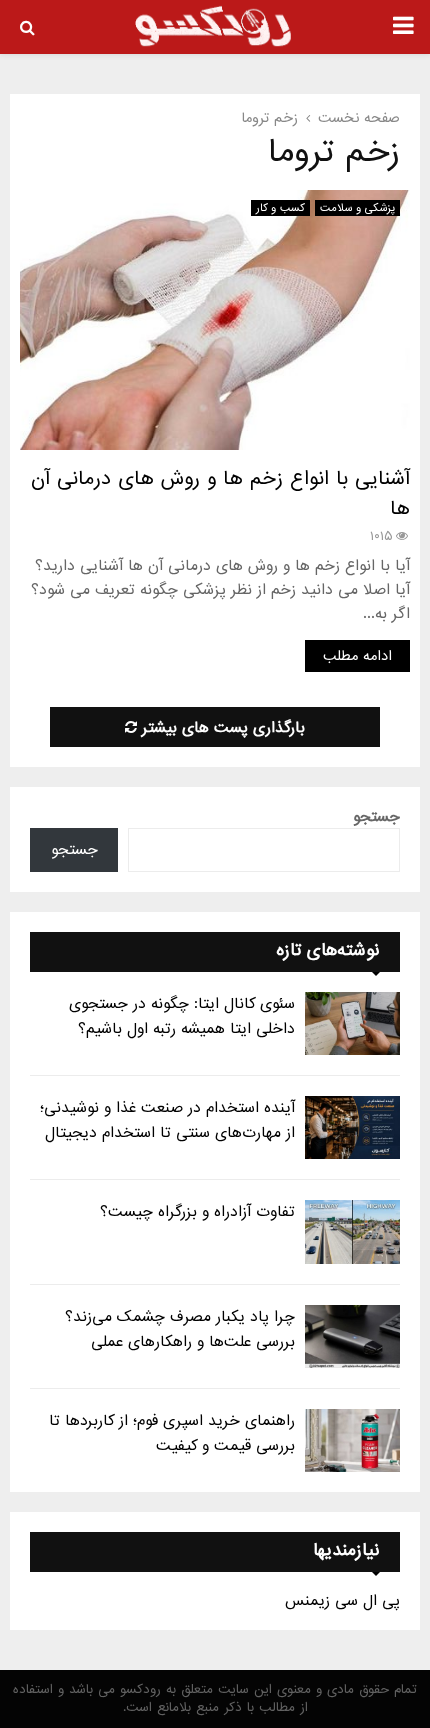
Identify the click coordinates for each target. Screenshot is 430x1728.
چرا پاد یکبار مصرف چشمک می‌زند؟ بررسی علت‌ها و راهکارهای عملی (180, 1329)
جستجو (376, 817)
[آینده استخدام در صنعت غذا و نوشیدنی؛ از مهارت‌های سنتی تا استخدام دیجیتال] (352, 1127)
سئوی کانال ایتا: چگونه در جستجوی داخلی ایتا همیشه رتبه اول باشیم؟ (182, 1016)
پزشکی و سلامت (357, 208)
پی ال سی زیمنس (342, 1601)
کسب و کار (280, 208)
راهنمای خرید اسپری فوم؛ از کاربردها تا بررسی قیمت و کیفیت (172, 1433)
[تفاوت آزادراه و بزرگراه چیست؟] (352, 1231)
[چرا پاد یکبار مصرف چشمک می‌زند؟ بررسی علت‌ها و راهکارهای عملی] (352, 1336)
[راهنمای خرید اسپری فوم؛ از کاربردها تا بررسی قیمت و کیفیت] (352, 1440)
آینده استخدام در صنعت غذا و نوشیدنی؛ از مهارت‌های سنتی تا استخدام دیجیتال (167, 1120)
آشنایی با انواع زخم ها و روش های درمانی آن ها (220, 494)
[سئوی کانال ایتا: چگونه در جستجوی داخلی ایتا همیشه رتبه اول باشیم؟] (352, 1023)
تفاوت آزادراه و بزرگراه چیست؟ (197, 1212)
